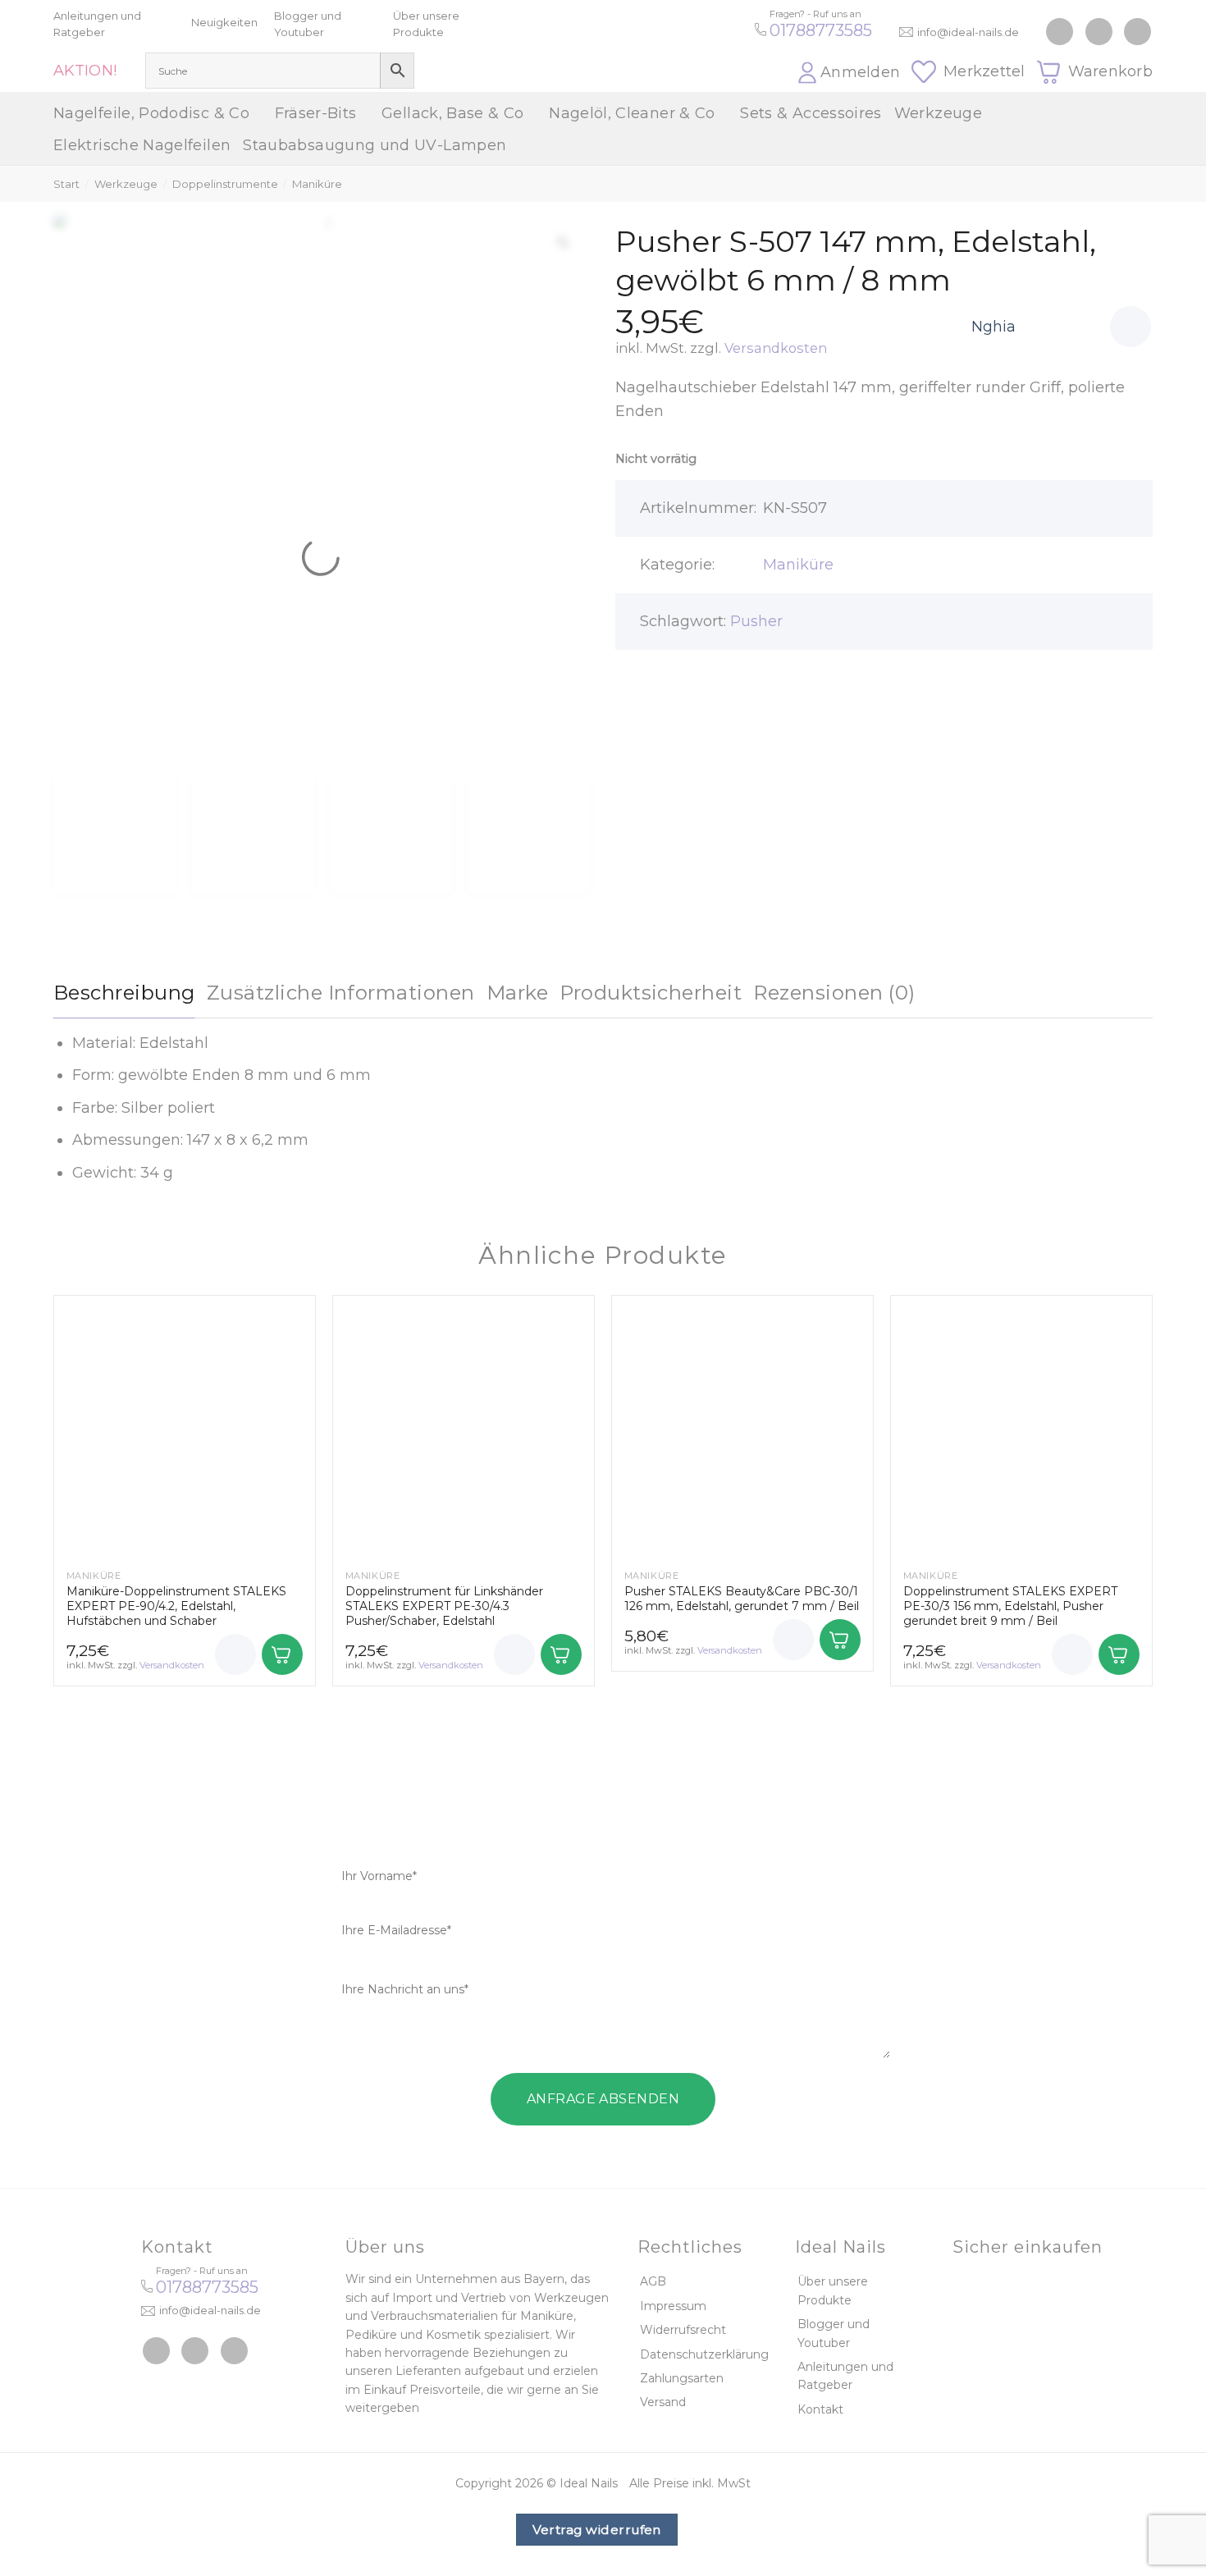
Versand (663, 2402)
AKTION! (85, 71)
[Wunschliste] (1131, 327)
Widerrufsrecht (683, 2330)
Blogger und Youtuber (834, 2333)
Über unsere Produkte (833, 2290)
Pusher (756, 621)
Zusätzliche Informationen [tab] (341, 993)
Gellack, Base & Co (452, 113)
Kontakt (820, 2409)
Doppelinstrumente (225, 184)
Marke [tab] (517, 993)
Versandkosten (776, 348)
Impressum (673, 2306)
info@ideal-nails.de (968, 32)
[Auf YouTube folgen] (1137, 32)
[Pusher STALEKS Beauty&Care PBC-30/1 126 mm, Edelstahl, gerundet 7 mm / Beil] (742, 1426)
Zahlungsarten (682, 2378)
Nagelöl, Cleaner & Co (632, 113)
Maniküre (317, 184)
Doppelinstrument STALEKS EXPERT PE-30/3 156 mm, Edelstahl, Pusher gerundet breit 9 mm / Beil (1010, 1606)
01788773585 (821, 30)
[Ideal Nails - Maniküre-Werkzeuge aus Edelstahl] (603, 46)
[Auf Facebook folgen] (1060, 32)
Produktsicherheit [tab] (651, 993)
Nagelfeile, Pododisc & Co (151, 113)
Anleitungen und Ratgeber (845, 2376)
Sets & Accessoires (811, 113)
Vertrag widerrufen (597, 2530)
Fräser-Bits (316, 113)
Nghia (994, 327)
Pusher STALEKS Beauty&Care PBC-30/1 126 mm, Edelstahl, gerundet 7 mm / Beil (742, 1599)
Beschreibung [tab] (124, 993)
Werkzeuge (938, 113)
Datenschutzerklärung (704, 2354)
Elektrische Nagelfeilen (142, 145)
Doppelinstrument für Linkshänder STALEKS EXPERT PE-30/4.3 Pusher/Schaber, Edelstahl (444, 1606)
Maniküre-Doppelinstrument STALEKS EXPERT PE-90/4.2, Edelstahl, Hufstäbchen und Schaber (176, 1606)
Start (66, 184)
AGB (653, 2281)
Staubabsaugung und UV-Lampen (375, 145)
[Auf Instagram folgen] (1099, 32)
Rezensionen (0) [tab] (834, 993)
